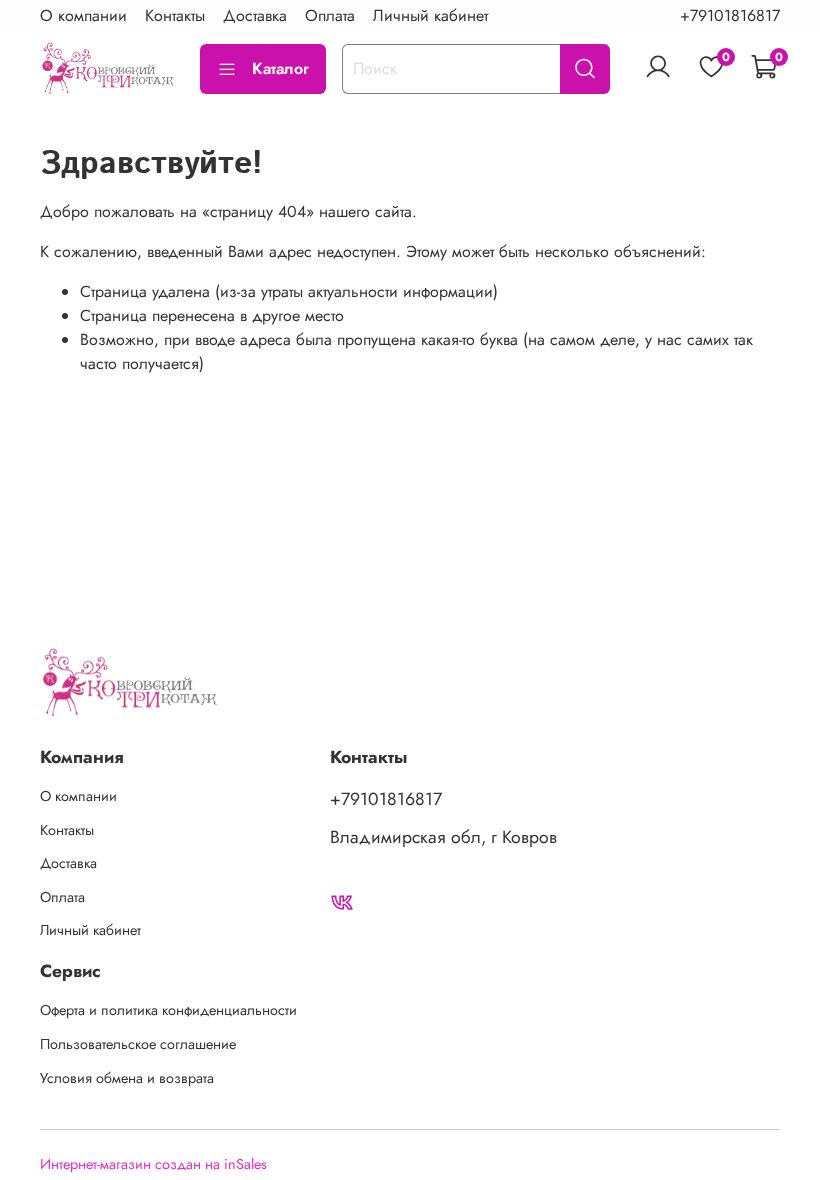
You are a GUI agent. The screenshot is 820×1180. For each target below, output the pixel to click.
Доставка (255, 15)
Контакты (175, 15)
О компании (83, 15)
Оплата (330, 15)
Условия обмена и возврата (127, 1078)
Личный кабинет (430, 15)
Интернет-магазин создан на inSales (153, 1164)
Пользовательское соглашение (138, 1044)
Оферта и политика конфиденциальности (168, 1010)
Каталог (280, 68)
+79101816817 (730, 15)
